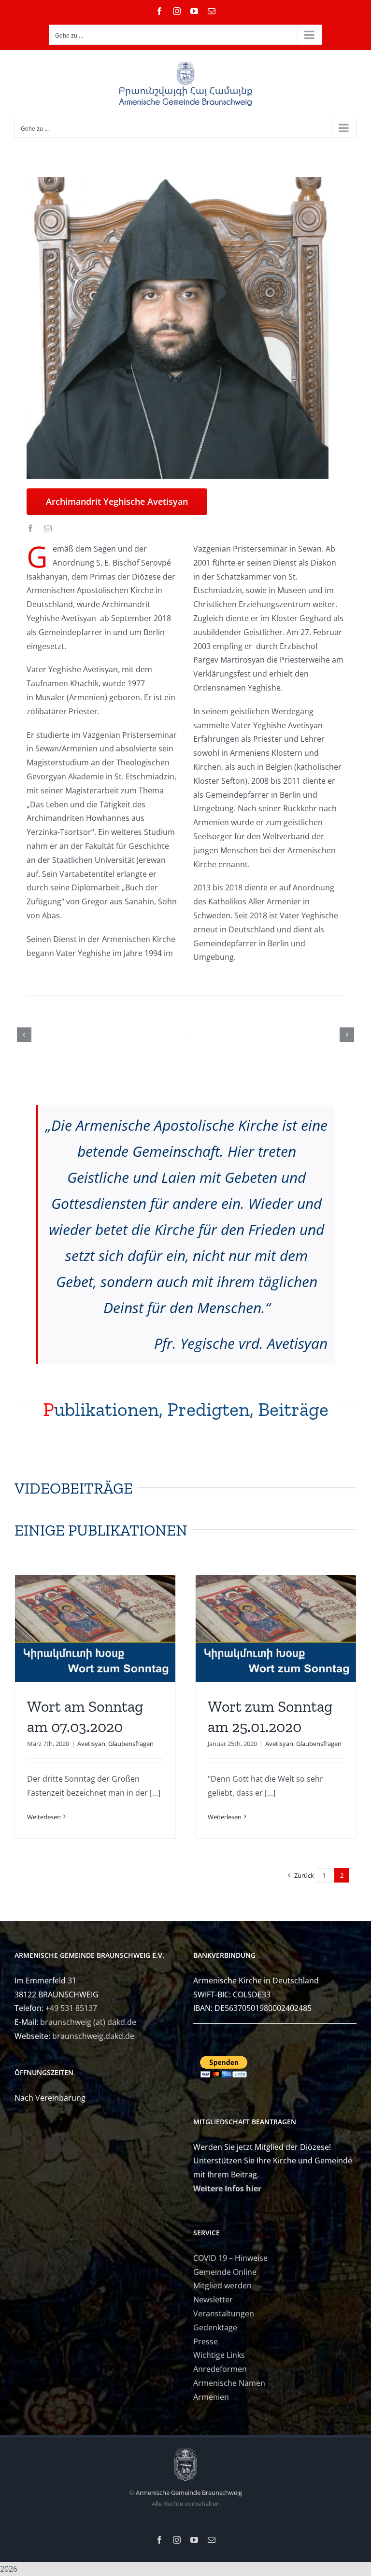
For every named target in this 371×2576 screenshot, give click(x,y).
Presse (206, 2341)
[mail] (48, 528)
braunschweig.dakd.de (93, 2036)
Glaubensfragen (131, 1744)
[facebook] (30, 528)
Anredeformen (220, 2369)
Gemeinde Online (225, 2272)
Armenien (211, 2397)
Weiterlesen (44, 1817)
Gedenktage (215, 2327)
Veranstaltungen (224, 2313)
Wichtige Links (219, 2355)
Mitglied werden (222, 2285)
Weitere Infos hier (227, 2188)
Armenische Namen (229, 2383)
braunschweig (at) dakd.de (88, 2022)
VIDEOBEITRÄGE (74, 1488)
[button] (24, 1035)
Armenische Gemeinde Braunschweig (189, 2493)
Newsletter (213, 2299)
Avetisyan (91, 1744)
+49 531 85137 (71, 2008)
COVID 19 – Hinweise (230, 2258)
